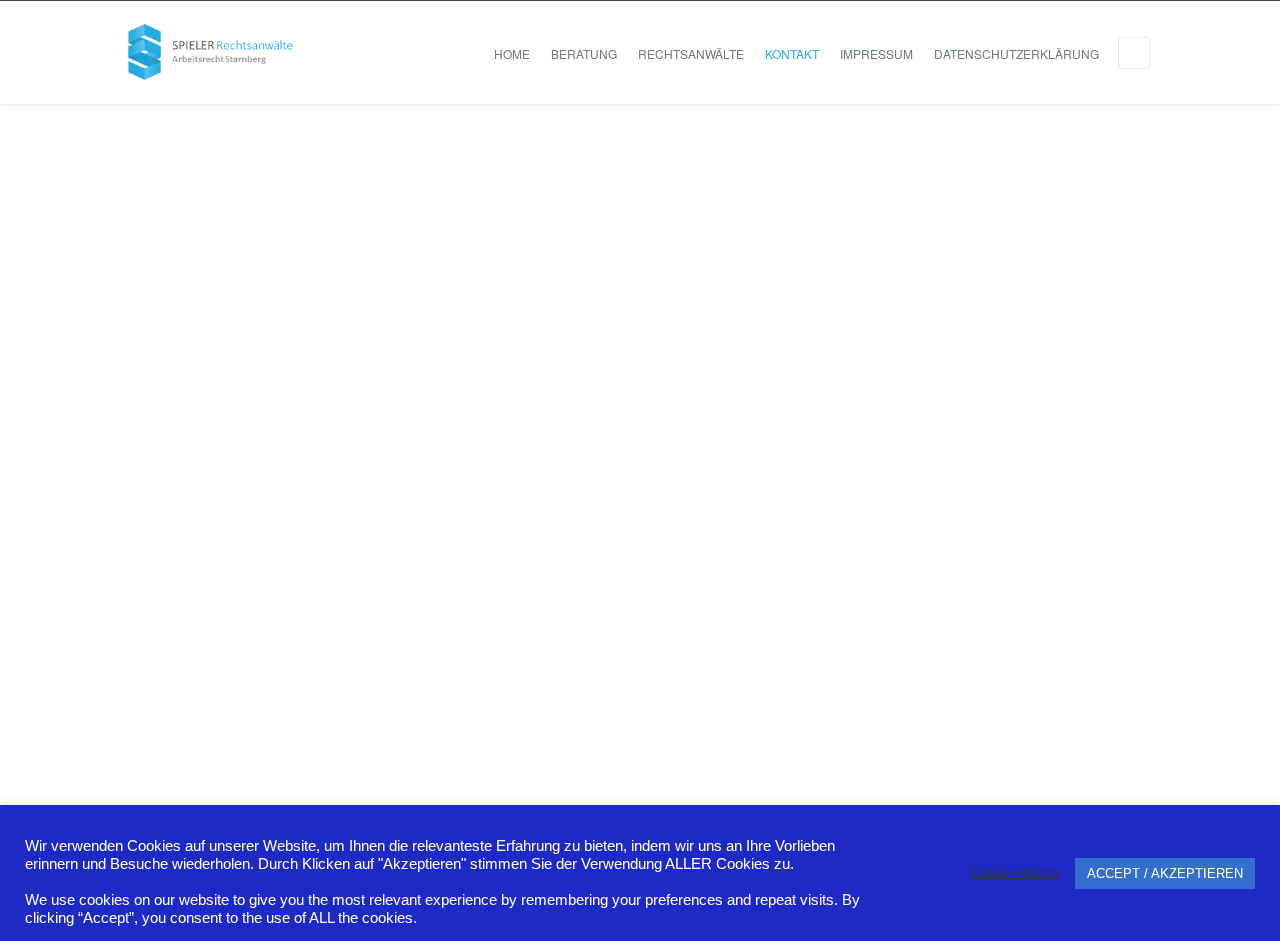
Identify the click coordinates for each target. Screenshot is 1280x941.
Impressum (876, 53)
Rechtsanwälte (691, 53)
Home (512, 53)
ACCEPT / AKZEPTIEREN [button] (1165, 873)
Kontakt (792, 53)
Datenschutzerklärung (1016, 53)
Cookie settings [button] (1015, 872)
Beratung (584, 53)
